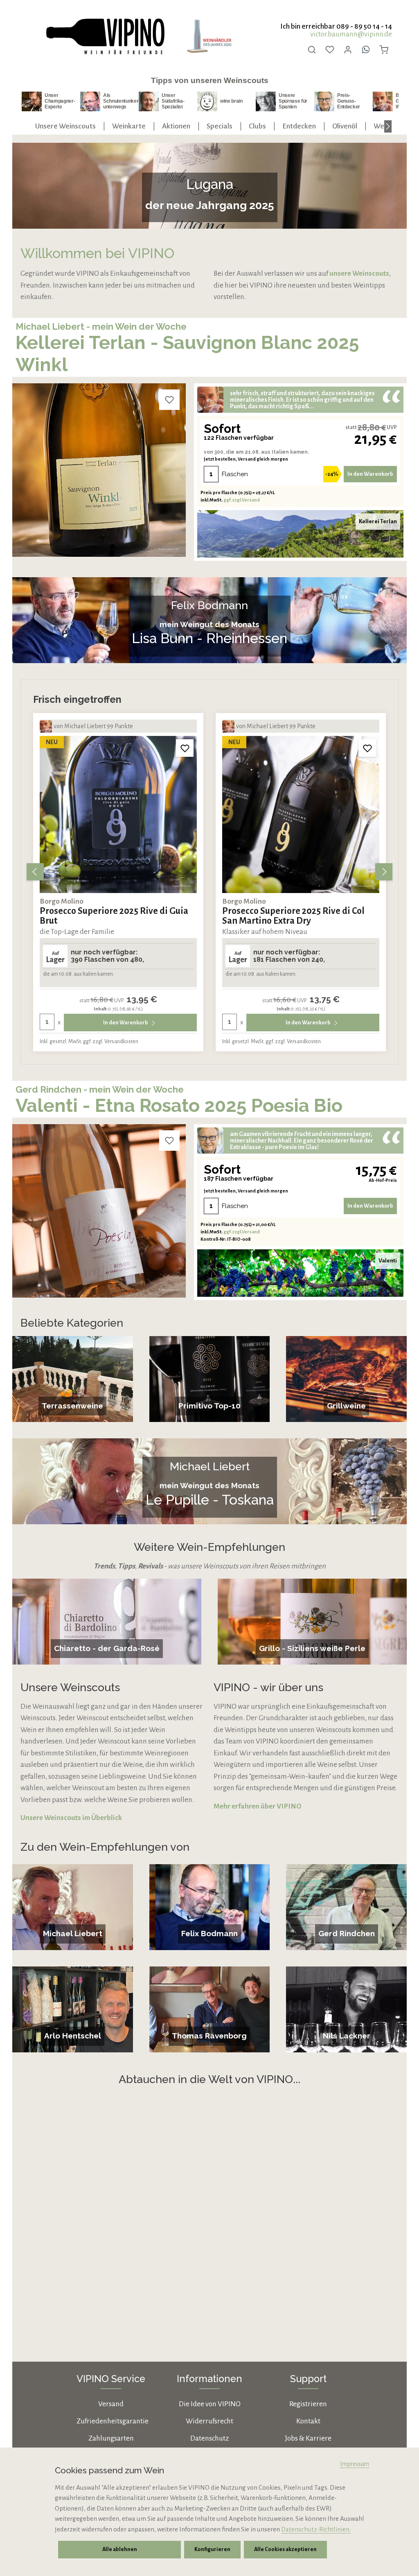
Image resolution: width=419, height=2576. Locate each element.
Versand (111, 2404)
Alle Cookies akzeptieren (285, 2549)
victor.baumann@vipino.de (351, 34)
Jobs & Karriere (308, 2438)
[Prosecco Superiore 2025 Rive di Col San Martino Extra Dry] (118, 814)
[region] (209, 872)
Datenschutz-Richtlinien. (316, 2529)
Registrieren (308, 2404)
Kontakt (308, 2421)
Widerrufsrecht (209, 2421)
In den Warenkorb (370, 474)
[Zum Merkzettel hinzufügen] (169, 400)
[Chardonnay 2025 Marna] (301, 814)
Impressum (355, 2464)
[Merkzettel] (330, 49)
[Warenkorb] (384, 49)
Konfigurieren (212, 2549)
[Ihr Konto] (348, 49)
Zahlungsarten (111, 2438)
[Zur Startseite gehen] (105, 37)
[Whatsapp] (366, 49)
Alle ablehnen (120, 2549)
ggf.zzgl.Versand (242, 500)
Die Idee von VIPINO (210, 2404)
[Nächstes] (388, 126)
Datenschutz (209, 2438)
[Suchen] (312, 49)
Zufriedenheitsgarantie (113, 2421)
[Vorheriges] (35, 872)
